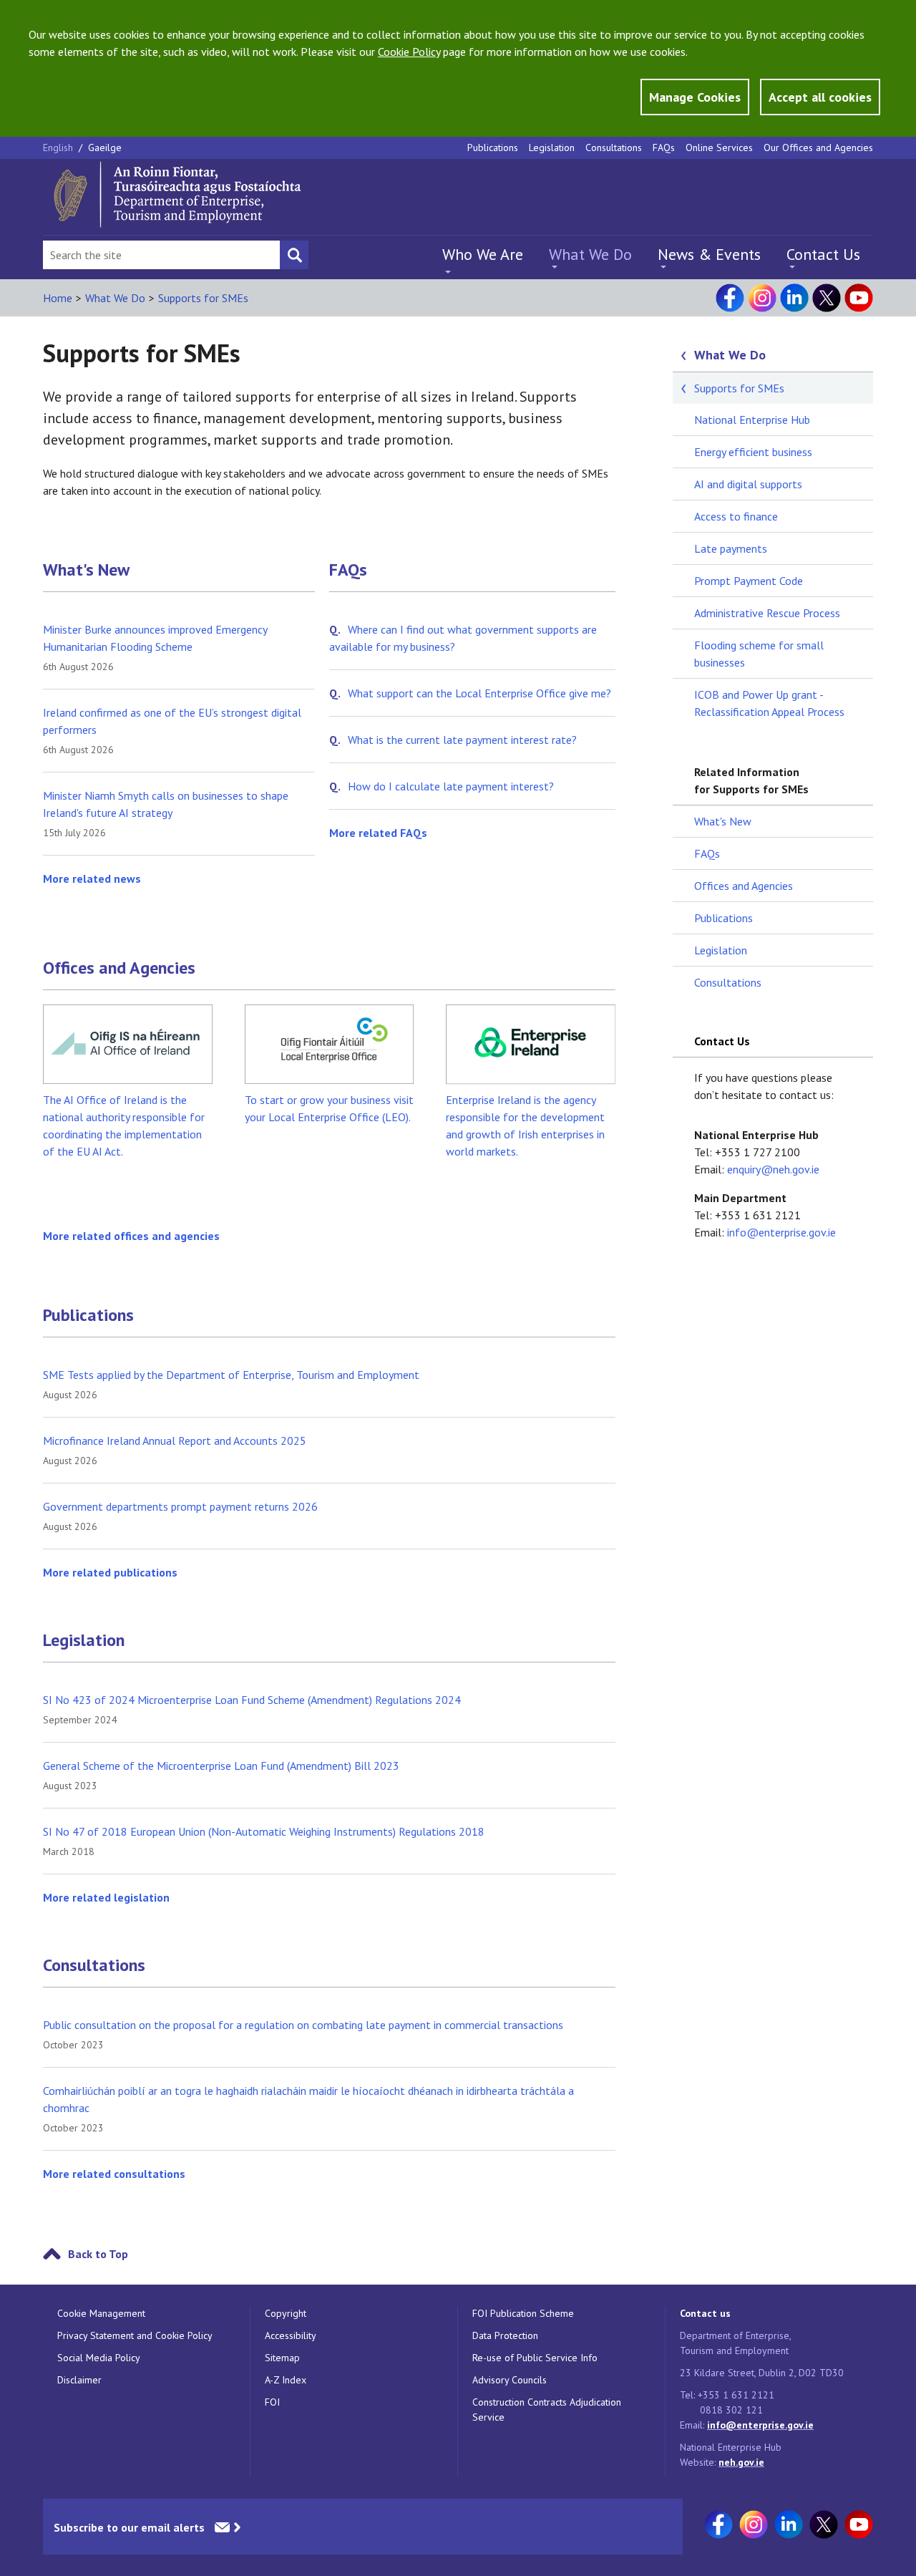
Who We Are (483, 254)
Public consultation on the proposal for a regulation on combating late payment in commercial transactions (303, 2025)
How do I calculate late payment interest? (451, 786)
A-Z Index (286, 2380)
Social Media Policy (99, 2358)
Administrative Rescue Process (767, 613)
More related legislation (106, 1897)
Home (58, 298)
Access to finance (736, 516)
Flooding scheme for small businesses (759, 654)
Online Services (719, 147)
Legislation (552, 147)
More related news (92, 878)
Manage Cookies (695, 97)
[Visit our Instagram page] (762, 298)
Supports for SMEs (203, 298)
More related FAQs (378, 833)
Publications (493, 147)
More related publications (110, 1572)
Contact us (705, 2313)
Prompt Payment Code (749, 581)
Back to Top (98, 2254)
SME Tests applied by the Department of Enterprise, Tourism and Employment (231, 1375)
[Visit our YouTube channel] (859, 298)
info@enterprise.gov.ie (781, 1232)
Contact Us (823, 254)
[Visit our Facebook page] (730, 298)
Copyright (286, 2313)
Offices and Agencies (119, 968)
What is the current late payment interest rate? (462, 740)
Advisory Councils (510, 2380)
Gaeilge (105, 147)
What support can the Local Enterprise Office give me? (479, 693)
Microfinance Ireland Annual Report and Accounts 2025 (175, 1440)
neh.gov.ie (741, 2462)
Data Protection (505, 2335)
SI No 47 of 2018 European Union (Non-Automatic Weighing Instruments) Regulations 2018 (264, 1831)
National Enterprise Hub (752, 420)
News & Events (709, 254)
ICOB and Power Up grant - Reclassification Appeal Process (769, 703)
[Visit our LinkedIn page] (794, 298)
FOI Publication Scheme (523, 2313)
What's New (86, 570)
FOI (272, 2402)
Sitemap (282, 2358)
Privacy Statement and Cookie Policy (135, 2335)
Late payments (731, 548)
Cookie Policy (409, 52)
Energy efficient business (753, 452)
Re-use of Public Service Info (535, 2358)
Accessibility (291, 2335)
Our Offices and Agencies (818, 147)
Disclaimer (79, 2380)
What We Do (590, 254)
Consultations (614, 147)
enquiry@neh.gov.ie (773, 1169)
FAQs (664, 147)
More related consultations (114, 2174)
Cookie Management (101, 2313)
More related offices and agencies (131, 1236)
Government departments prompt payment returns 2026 (180, 1506)
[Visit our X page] (827, 298)
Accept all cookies (820, 97)
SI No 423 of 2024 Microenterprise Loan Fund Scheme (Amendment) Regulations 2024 (252, 1700)
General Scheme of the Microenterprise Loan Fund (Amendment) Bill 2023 (221, 1766)
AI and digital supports (748, 484)
